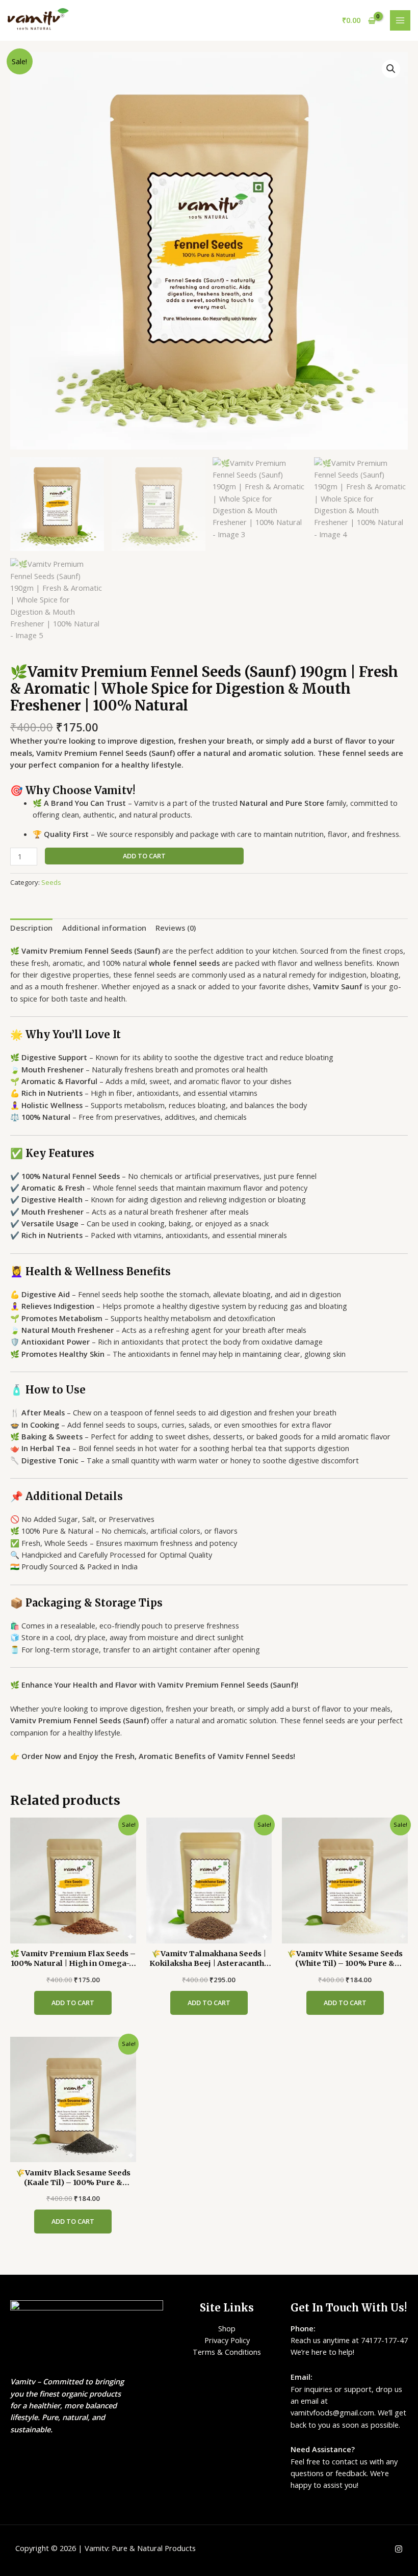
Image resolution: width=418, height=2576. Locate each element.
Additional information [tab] (104, 928)
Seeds (51, 882)
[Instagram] (399, 2549)
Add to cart (144, 856)
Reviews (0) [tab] (176, 928)
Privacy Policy (227, 2340)
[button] (391, 69)
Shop (227, 2328)
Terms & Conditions (227, 2352)
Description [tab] (31, 928)
